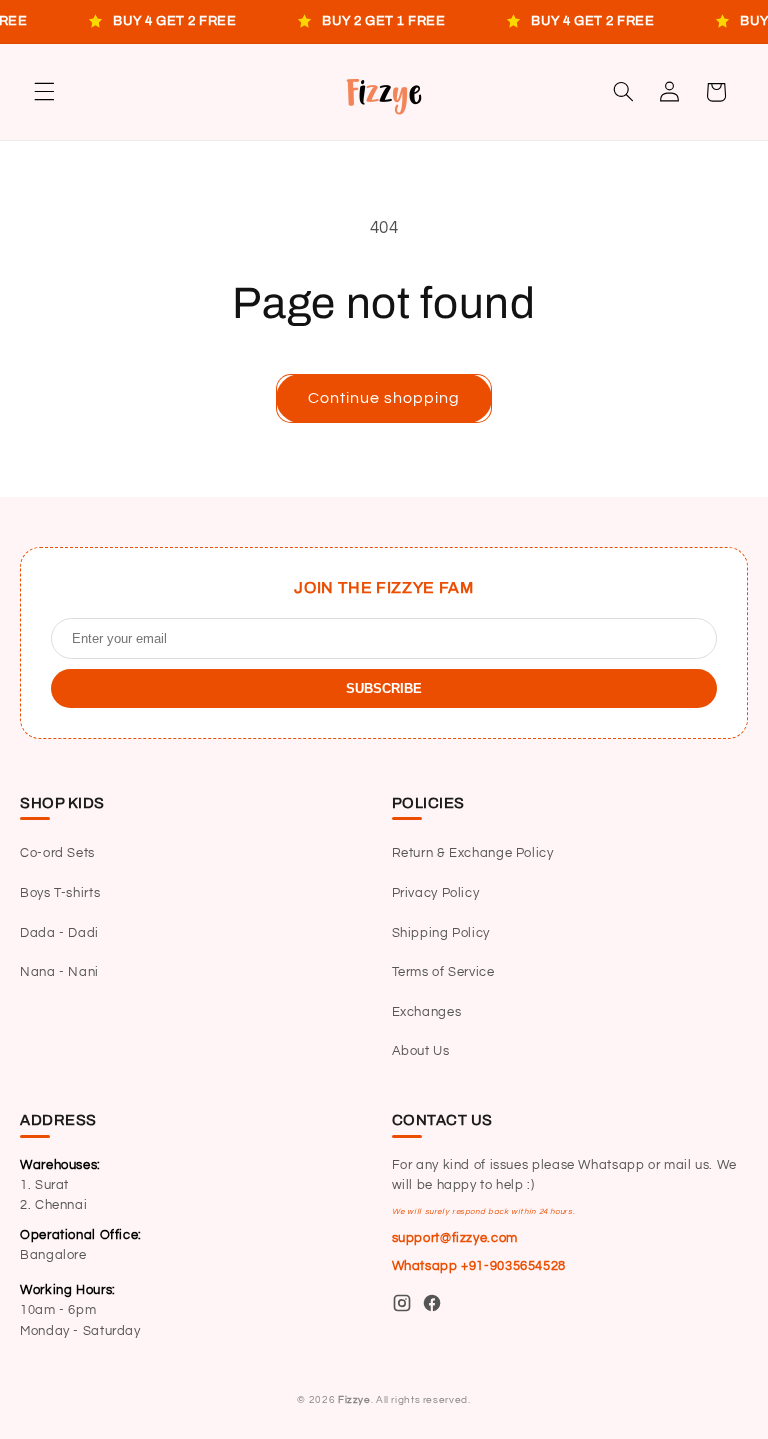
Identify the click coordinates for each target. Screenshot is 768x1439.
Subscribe (384, 688)
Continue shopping (384, 398)
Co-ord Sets (57, 853)
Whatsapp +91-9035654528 (479, 1266)
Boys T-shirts (60, 893)
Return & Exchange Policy (473, 853)
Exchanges (427, 1012)
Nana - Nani (59, 972)
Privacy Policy (436, 893)
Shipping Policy (441, 933)
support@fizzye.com (455, 1238)
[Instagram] (402, 1307)
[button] (44, 92)
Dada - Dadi (59, 933)
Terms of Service (443, 972)
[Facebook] (432, 1307)
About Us (421, 1051)
